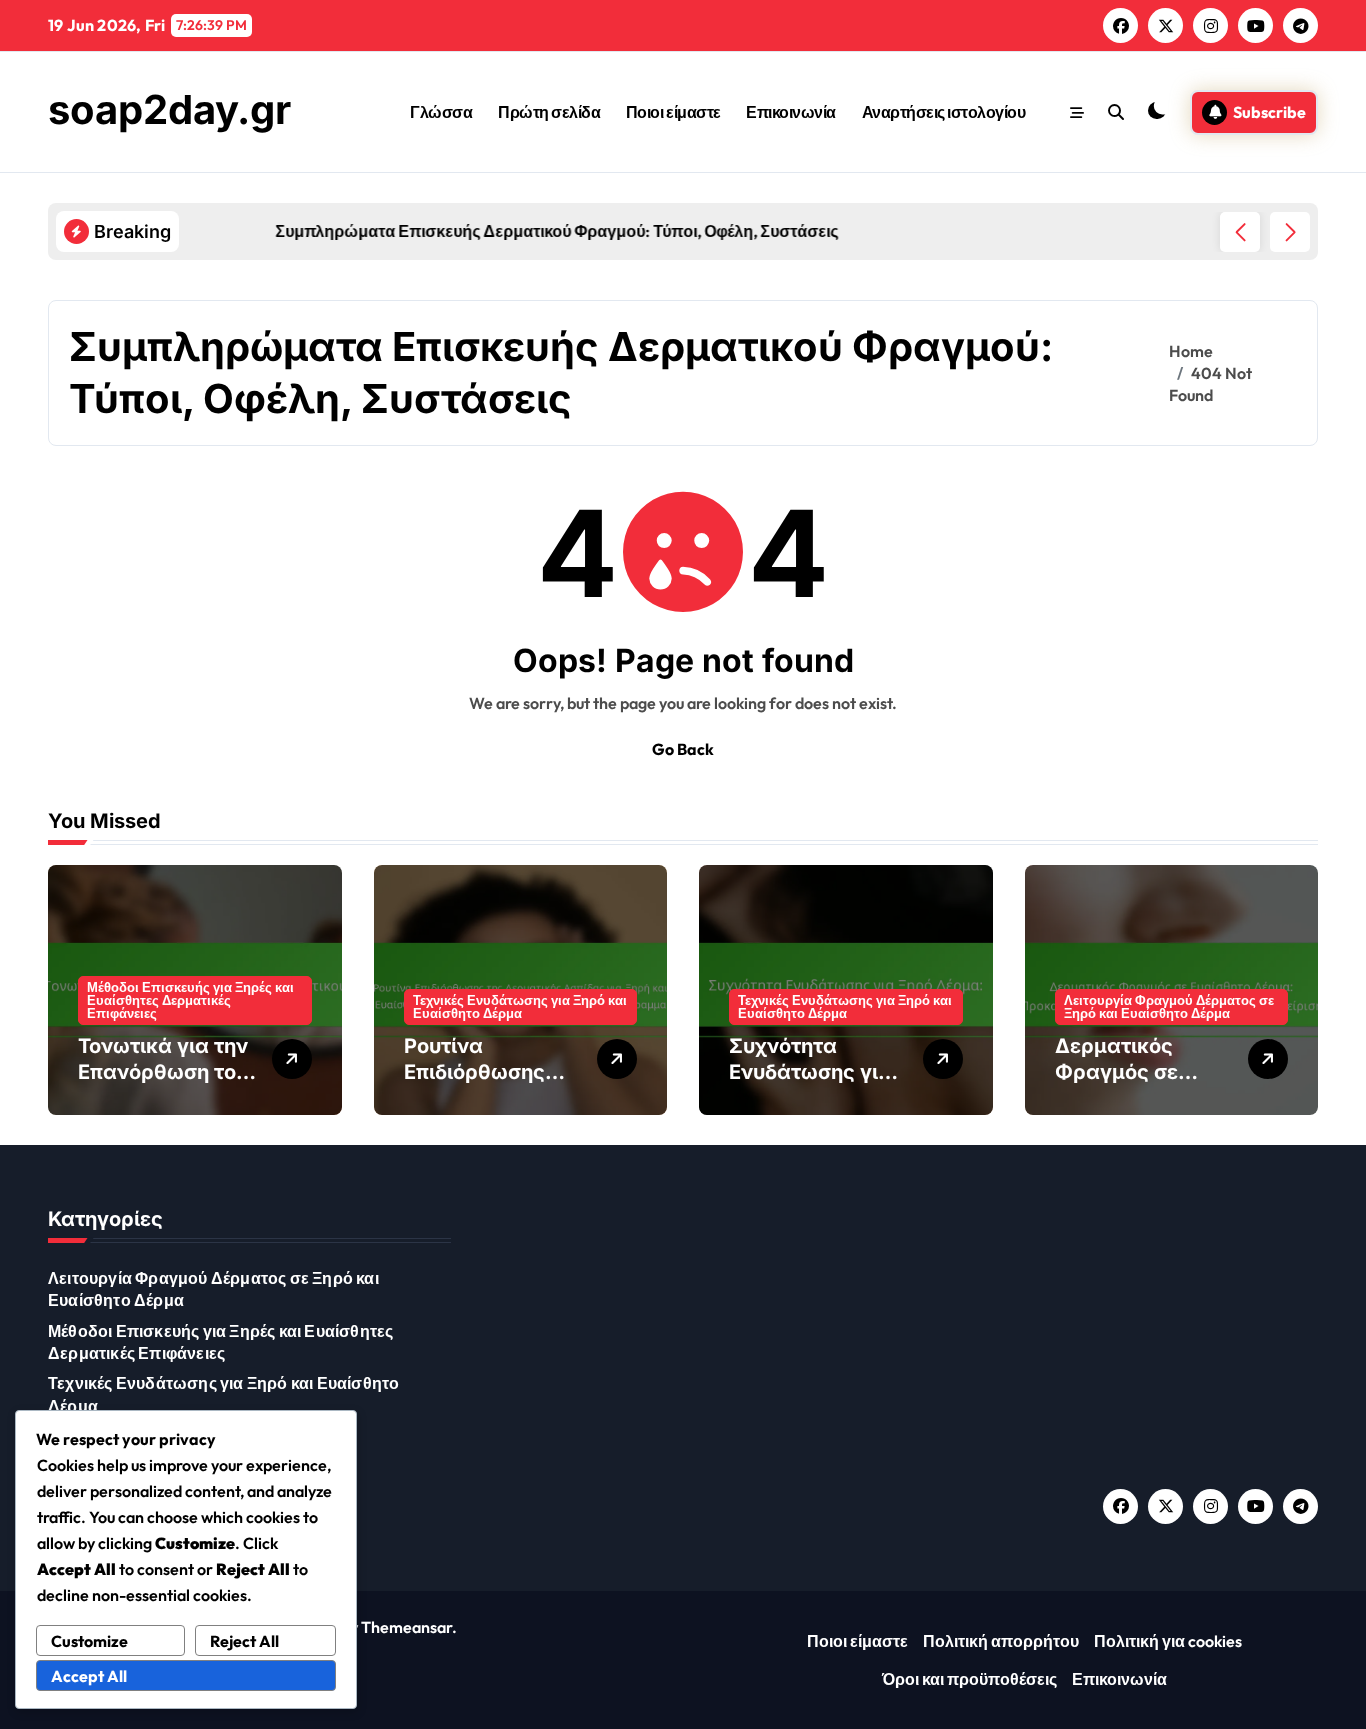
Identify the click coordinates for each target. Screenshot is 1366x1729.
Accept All (89, 1676)
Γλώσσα (441, 112)
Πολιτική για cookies (1168, 1641)
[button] (1290, 232)
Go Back (683, 749)
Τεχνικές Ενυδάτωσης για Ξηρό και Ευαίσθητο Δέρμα (520, 1006)
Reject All (244, 1641)
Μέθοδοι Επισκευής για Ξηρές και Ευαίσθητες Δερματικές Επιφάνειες (190, 1000)
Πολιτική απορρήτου (1001, 1641)
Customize (89, 1641)
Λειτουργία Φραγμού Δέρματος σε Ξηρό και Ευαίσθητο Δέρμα (1169, 1006)
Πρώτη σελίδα (549, 112)
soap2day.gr (169, 109)
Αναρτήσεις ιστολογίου (944, 112)
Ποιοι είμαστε (673, 112)
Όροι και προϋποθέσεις (969, 1679)
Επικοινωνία (791, 112)
